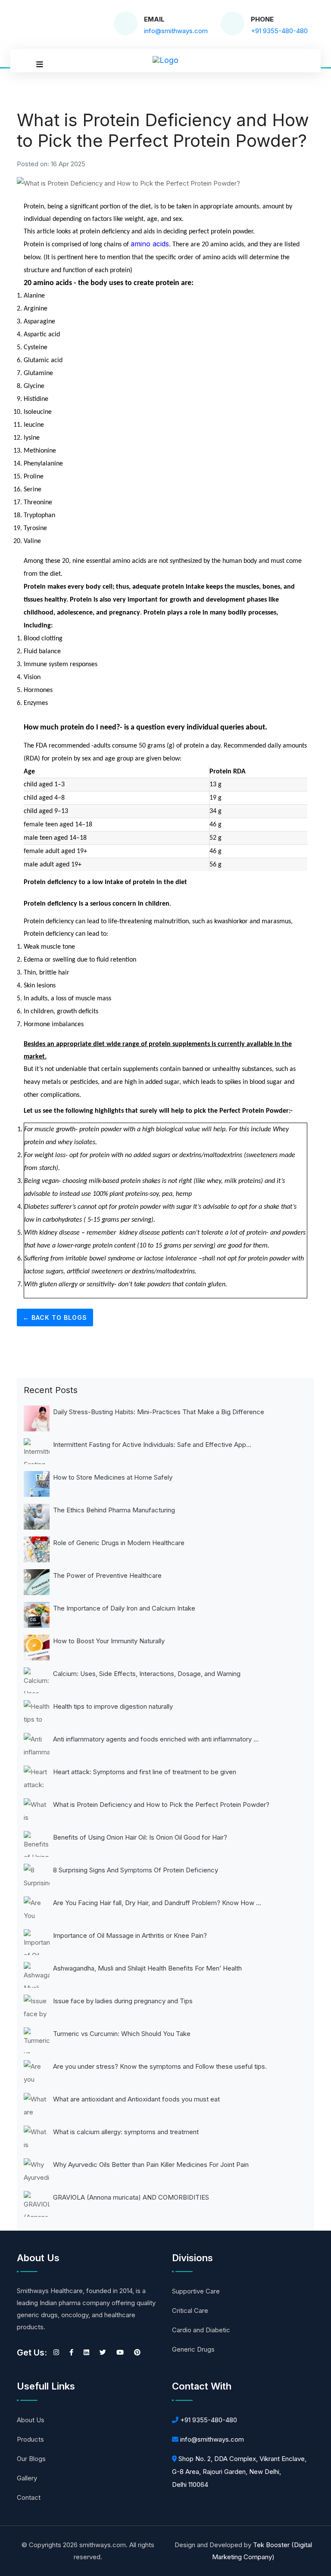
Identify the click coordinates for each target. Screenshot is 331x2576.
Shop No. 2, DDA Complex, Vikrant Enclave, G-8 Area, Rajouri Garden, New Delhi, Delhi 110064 (239, 2472)
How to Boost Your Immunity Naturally (109, 1641)
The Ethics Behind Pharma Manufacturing (114, 1510)
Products (30, 2439)
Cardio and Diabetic (201, 2330)
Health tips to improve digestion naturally (113, 1706)
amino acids (150, 244)
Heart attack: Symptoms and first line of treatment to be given (145, 1772)
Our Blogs (31, 2459)
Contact (29, 2497)
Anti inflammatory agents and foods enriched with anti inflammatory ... (156, 1739)
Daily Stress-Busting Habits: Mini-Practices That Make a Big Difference (159, 1412)
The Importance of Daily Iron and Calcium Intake (124, 1608)
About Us (31, 2420)
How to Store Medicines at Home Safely (113, 1477)
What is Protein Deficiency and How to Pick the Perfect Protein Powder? (161, 1805)
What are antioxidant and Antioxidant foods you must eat (136, 2099)
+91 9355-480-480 (209, 2420)
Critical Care (190, 2311)
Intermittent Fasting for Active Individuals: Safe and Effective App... (152, 1445)
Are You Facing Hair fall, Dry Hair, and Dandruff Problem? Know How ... (157, 1903)
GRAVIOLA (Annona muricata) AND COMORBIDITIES (131, 2197)
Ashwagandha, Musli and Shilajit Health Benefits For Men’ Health (147, 1968)
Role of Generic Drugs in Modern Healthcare (119, 1543)
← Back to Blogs (55, 1317)
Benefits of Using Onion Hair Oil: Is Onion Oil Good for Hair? (140, 1837)
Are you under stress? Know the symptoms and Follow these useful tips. (160, 2066)
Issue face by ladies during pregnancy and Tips (123, 2001)
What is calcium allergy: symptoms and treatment (126, 2132)
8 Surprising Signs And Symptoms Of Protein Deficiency (136, 1870)
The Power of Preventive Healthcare (107, 1575)
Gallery (27, 2478)
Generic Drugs (193, 2349)
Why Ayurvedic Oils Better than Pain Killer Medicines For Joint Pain (151, 2165)
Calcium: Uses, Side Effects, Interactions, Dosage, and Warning (147, 1674)
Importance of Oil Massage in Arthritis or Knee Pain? (130, 1935)
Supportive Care (196, 2291)
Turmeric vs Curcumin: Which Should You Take (122, 2034)
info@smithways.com (212, 2439)
